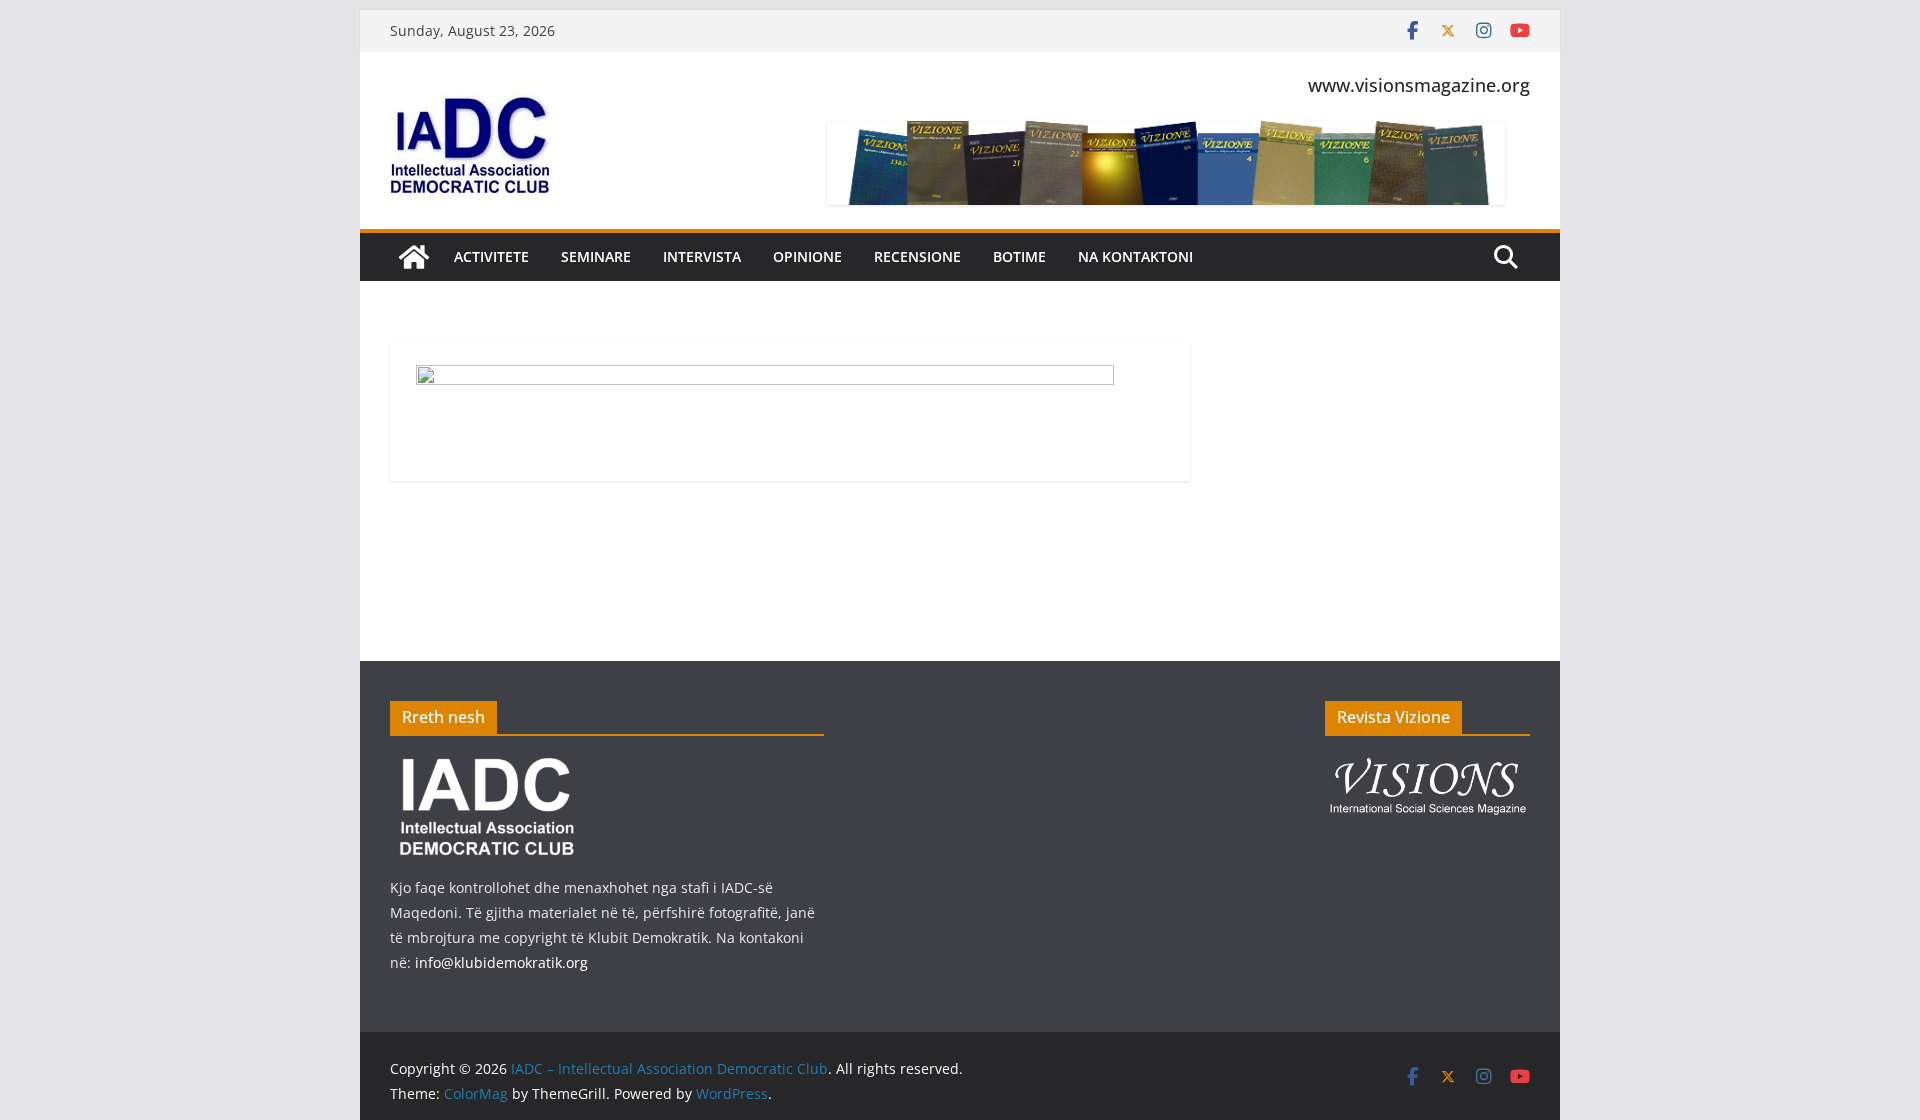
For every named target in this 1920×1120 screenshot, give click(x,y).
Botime (1019, 256)
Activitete (491, 256)
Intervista (702, 256)
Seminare (596, 256)
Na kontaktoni (1135, 256)
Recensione (917, 256)
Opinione (807, 256)
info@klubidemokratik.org (501, 962)
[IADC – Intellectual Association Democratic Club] (414, 257)
